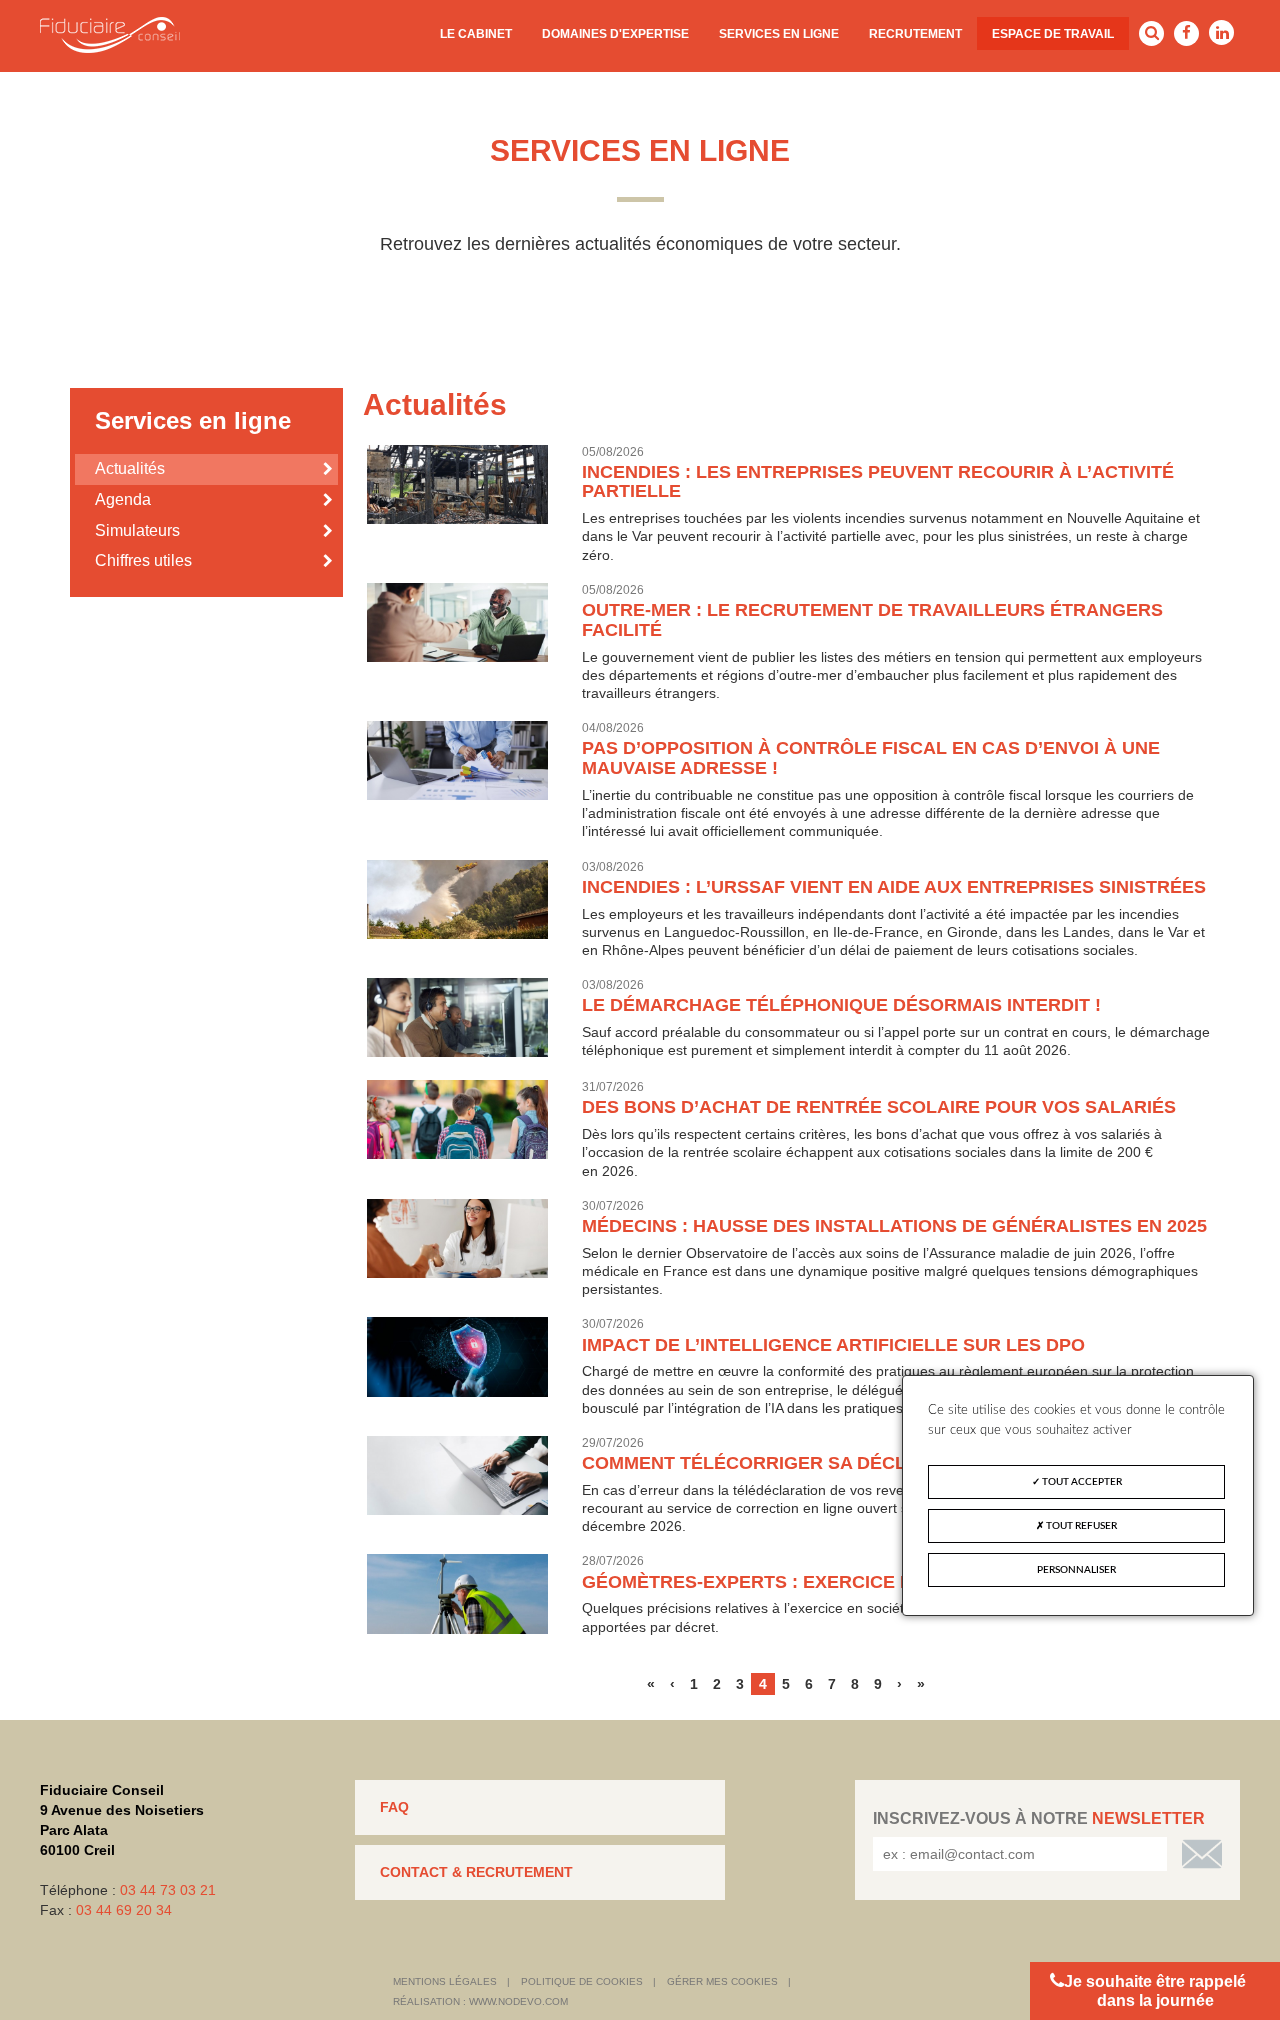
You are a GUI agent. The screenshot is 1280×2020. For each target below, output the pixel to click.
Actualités (130, 468)
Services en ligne (779, 34)
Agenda (123, 499)
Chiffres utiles (143, 560)
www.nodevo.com (518, 2001)
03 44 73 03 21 (168, 1890)
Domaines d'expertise (615, 34)
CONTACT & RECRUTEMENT (476, 1872)
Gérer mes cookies (722, 1981)
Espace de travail (1053, 34)
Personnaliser (1076, 1570)
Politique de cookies (582, 1981)
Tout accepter (1081, 1482)
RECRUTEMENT (915, 34)
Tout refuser (1080, 1526)
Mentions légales (445, 1981)
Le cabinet (476, 34)
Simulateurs (137, 530)
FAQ (394, 1807)
